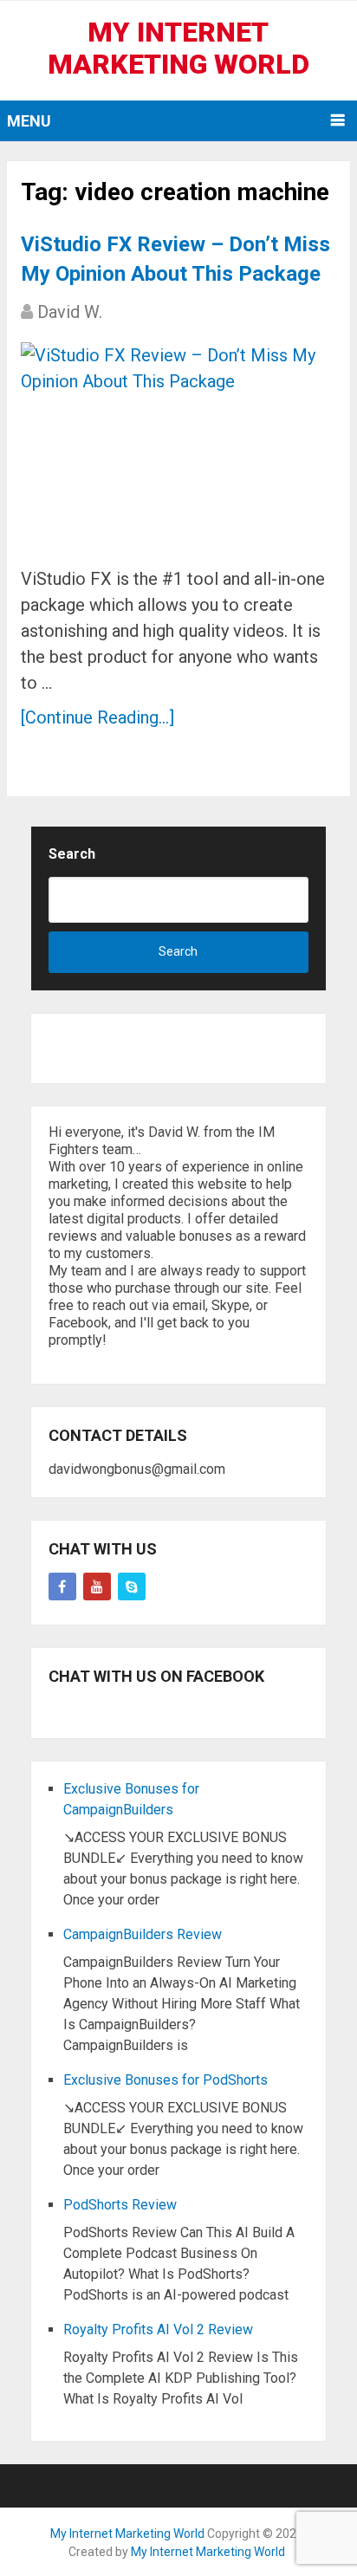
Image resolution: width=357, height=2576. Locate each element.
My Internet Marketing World (178, 48)
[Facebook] (62, 1586)
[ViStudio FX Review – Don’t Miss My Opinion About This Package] (178, 448)
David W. (70, 312)
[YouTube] (97, 1586)
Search (72, 854)
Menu (29, 121)
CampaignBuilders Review (143, 1934)
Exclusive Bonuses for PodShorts (166, 2080)
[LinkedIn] (132, 1586)
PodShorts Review (120, 2205)
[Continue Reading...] (97, 717)
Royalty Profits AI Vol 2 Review (158, 2329)
